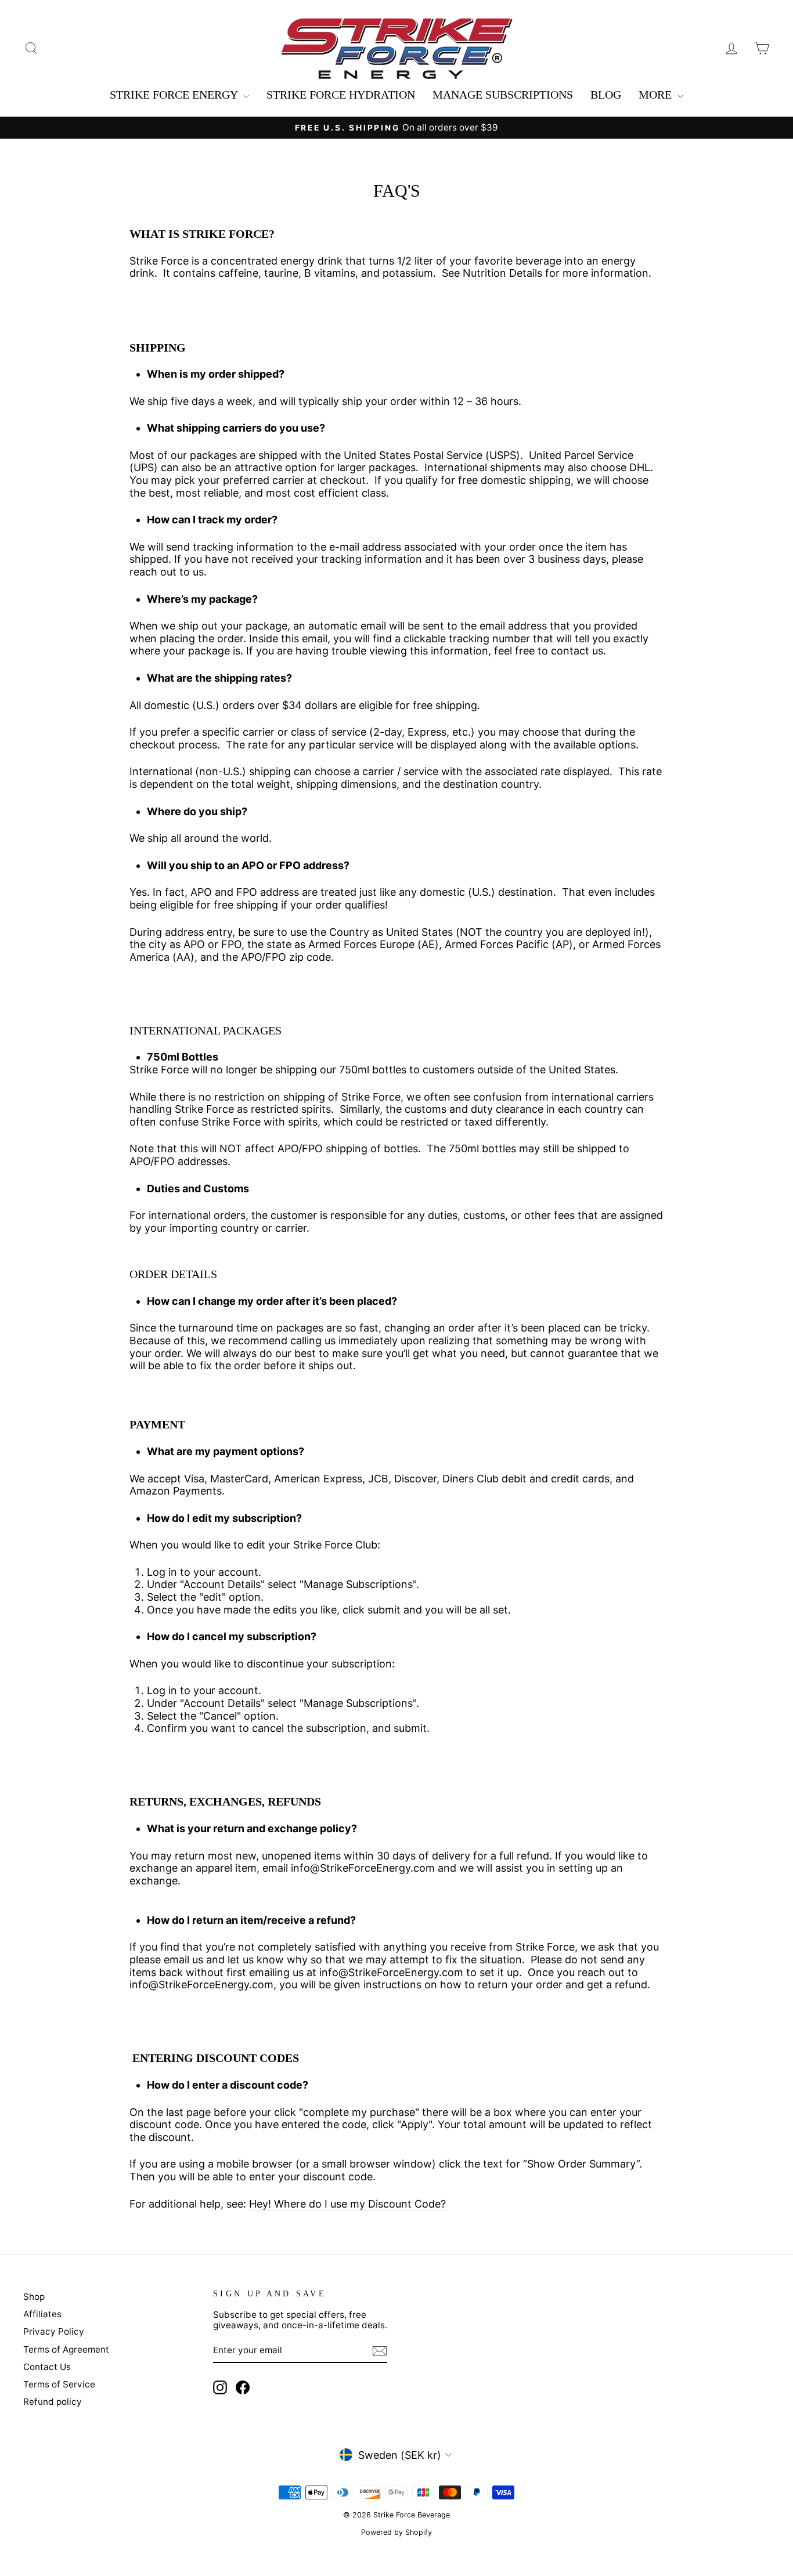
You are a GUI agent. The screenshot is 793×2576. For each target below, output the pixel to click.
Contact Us (47, 2367)
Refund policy (53, 2402)
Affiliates (42, 2314)
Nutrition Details (502, 273)
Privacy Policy (54, 2331)
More (657, 95)
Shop (34, 2297)
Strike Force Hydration (341, 95)
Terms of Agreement (66, 2349)
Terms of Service (59, 2384)
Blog (606, 95)
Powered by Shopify (396, 2532)
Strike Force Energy (175, 95)
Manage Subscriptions (503, 95)
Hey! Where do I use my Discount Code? (347, 2204)
